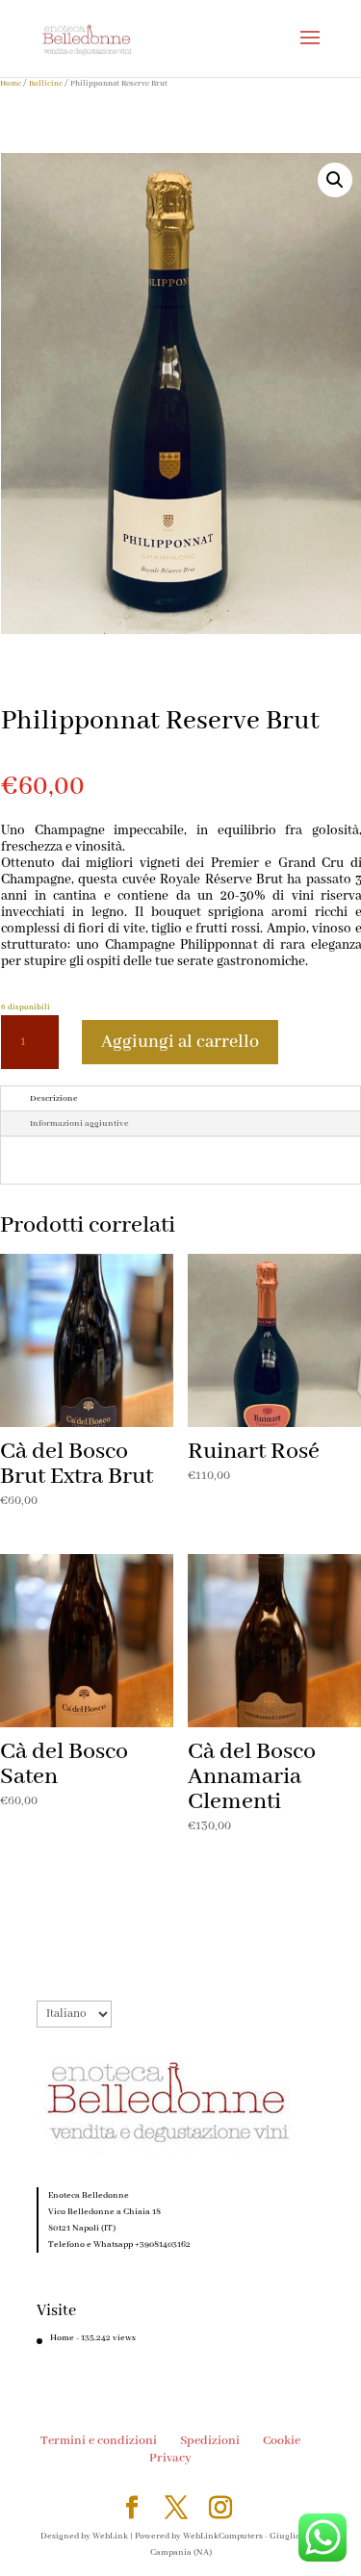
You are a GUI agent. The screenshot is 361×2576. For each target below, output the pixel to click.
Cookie (282, 2441)
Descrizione (54, 1098)
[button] (335, 180)
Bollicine (46, 83)
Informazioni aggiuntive (79, 1123)
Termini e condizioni (99, 2441)
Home (11, 83)
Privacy (170, 2458)
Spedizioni (210, 2441)
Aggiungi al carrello (180, 1042)
